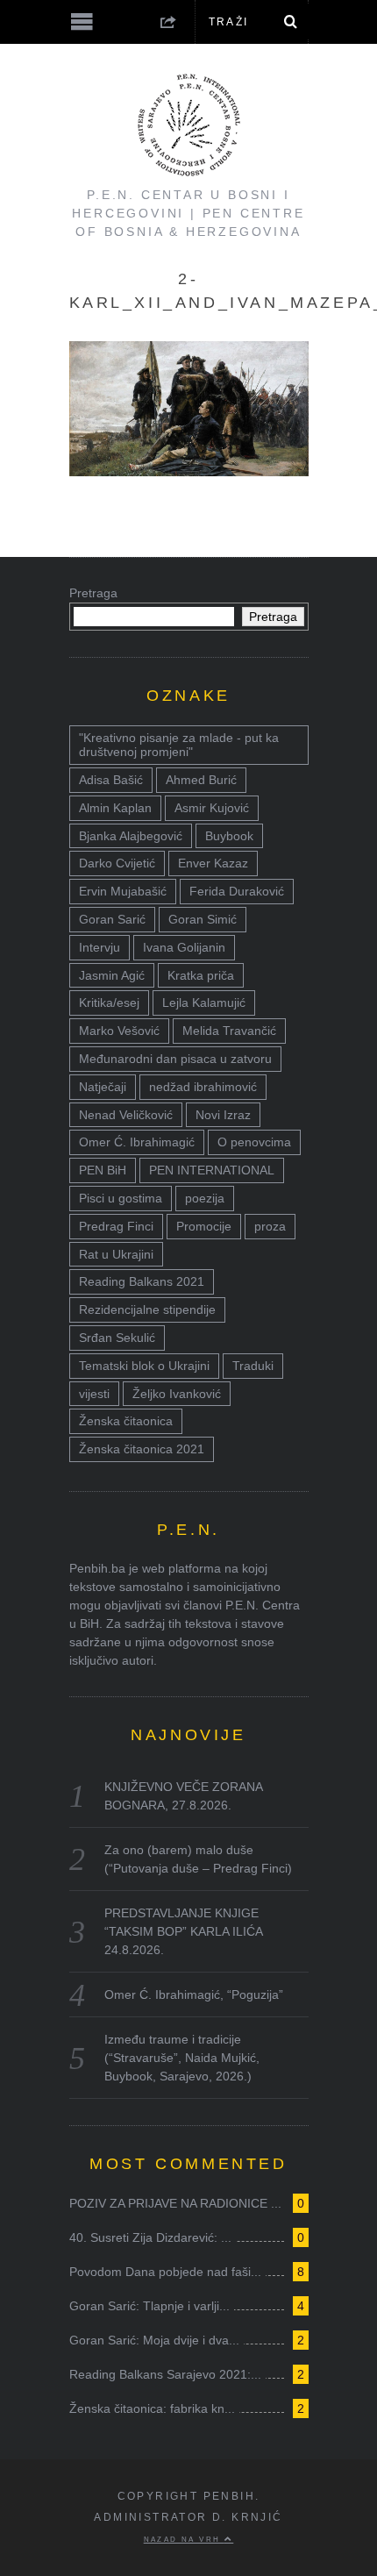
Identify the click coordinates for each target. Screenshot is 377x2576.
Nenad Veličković (126, 1115)
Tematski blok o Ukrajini (144, 1366)
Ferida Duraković (237, 891)
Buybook (229, 836)
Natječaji (103, 1087)
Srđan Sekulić (117, 1338)
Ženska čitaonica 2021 (142, 1449)
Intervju (100, 947)
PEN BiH (103, 1170)
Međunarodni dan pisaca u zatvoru (175, 1059)
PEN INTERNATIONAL (212, 1170)
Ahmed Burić (201, 780)
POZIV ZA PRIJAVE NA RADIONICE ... (175, 2203)
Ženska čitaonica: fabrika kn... (152, 2408)
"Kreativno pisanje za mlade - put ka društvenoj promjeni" (179, 745)
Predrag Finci (116, 1226)
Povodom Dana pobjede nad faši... (165, 2272)
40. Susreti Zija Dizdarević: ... (150, 2237)
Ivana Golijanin (184, 947)
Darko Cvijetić (117, 863)
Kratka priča (201, 975)
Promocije (204, 1226)
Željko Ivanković (177, 1394)
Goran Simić (203, 919)
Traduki (253, 1366)
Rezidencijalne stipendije (147, 1309)
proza (270, 1226)
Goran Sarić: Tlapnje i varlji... (149, 2306)
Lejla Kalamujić (204, 1003)
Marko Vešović (119, 1031)
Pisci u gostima (121, 1198)
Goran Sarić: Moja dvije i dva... (154, 2340)
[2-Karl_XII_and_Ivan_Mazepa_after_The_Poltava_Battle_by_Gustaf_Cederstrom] (189, 471)
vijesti (94, 1394)
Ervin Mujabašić (123, 891)
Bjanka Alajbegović (131, 836)
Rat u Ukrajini (116, 1254)
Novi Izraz (223, 1115)
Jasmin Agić (112, 975)
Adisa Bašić (111, 780)
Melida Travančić (229, 1031)
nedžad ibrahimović (203, 1087)
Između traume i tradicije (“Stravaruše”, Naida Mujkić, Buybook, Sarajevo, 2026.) (182, 2058)
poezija (205, 1198)
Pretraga (93, 593)
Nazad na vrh (184, 2539)
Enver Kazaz (213, 863)
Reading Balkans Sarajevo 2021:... (165, 2374)
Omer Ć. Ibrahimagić (137, 1142)
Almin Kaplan (115, 808)
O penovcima (254, 1142)
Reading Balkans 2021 (142, 1281)
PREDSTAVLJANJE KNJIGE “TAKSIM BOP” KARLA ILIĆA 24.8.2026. (183, 1931)
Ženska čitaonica (126, 1421)
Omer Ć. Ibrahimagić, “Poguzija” (194, 1994)
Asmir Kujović (212, 808)
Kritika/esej (109, 1003)
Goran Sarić (112, 919)
